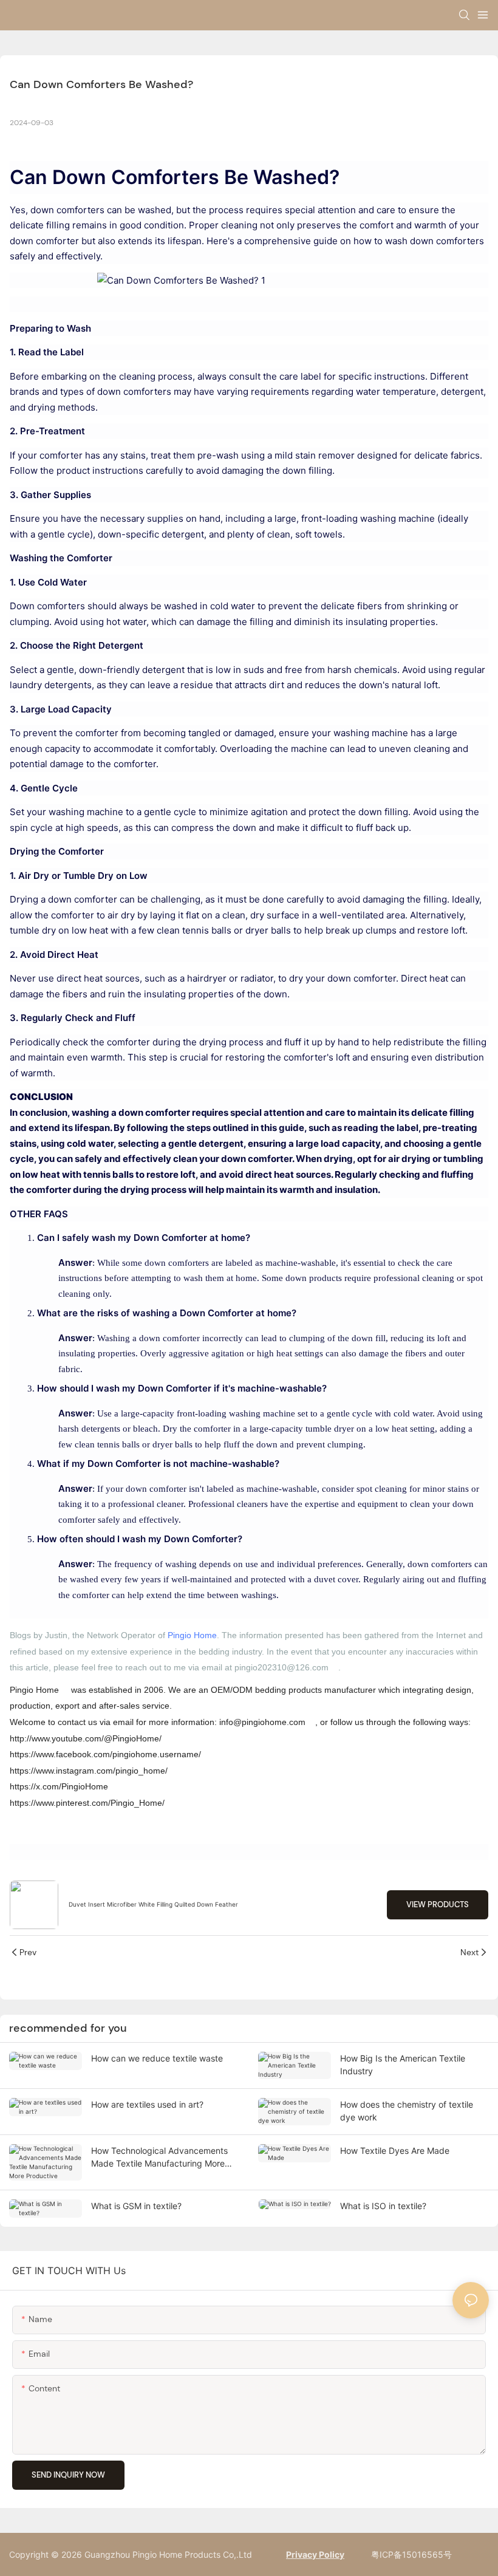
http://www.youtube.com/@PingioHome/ (86, 1738)
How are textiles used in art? (147, 2104)
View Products (438, 1905)
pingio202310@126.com (281, 1667)
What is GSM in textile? (136, 2206)
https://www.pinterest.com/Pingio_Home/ (87, 1803)
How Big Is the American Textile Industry (403, 2065)
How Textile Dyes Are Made (395, 2151)
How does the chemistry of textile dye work (407, 2111)
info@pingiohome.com (262, 1722)
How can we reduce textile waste (157, 2058)
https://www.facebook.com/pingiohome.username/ (105, 1754)
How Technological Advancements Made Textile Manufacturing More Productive (159, 2157)
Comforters (165, 177)
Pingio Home (192, 1635)
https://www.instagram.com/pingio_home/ (89, 1771)
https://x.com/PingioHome (59, 1786)
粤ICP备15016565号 (410, 2554)
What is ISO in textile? (383, 2206)
